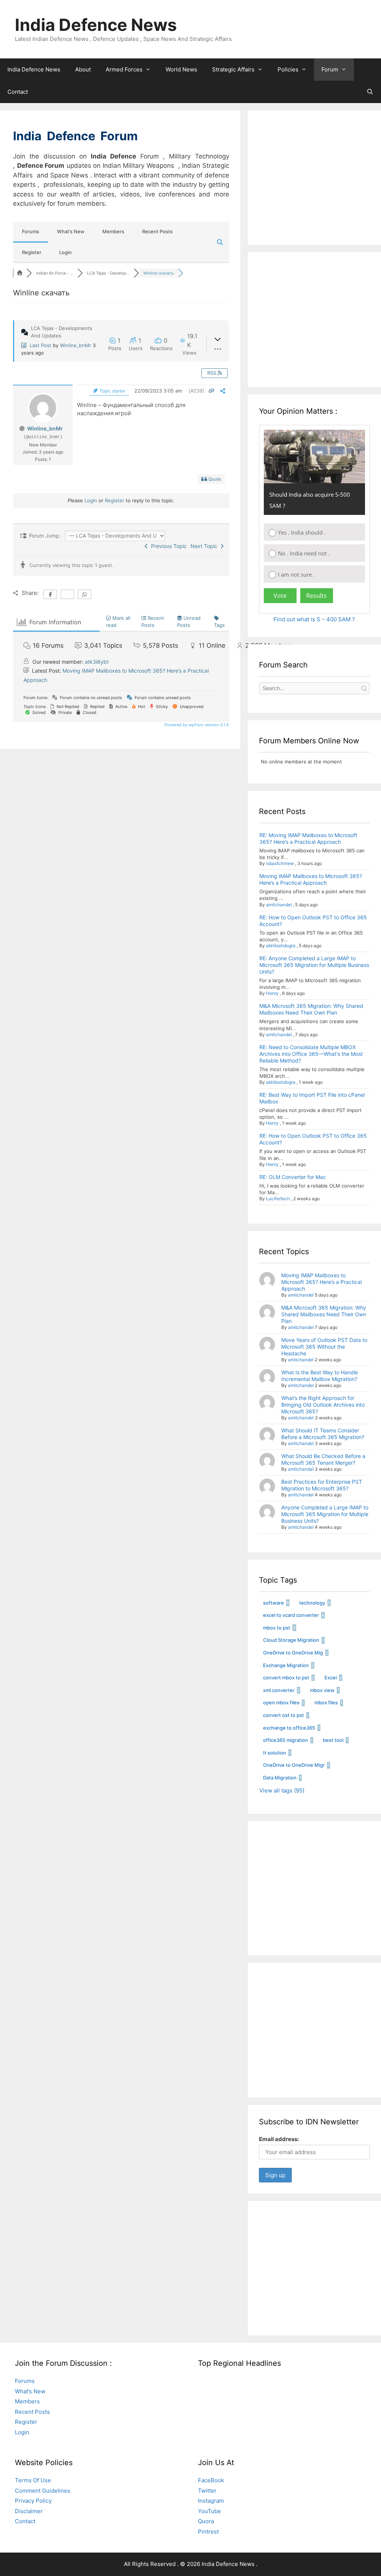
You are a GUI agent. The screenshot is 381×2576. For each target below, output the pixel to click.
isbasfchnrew (280, 863)
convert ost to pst (284, 1715)
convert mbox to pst (286, 1678)
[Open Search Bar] (370, 92)
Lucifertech (278, 1199)
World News (181, 69)
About (83, 69)
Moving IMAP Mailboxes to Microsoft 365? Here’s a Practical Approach (311, 879)
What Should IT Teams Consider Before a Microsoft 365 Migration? (323, 1434)
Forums (31, 231)
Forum (330, 69)
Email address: (279, 2139)
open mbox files (281, 1702)
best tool (333, 1740)
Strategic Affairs (233, 69)
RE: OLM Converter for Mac (293, 1177)
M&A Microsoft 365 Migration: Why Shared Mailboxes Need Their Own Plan (311, 1009)
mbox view (322, 1690)
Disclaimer (29, 2511)
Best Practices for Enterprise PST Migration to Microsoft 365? (322, 1485)
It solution (275, 1753)
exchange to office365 (289, 1728)
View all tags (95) (282, 1790)
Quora (206, 2521)
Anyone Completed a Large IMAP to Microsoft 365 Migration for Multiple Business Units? (325, 1514)
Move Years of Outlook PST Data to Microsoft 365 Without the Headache (324, 1347)
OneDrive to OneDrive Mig (293, 1653)
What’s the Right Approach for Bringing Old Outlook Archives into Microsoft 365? (323, 1405)
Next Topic (205, 546)
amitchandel (279, 905)
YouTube (209, 2511)
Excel (331, 1678)
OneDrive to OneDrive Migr (294, 1765)
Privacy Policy (33, 2501)
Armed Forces (124, 69)
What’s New (71, 231)
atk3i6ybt (97, 662)
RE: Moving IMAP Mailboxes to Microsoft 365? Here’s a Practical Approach (308, 838)
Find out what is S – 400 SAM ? (314, 619)
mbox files (326, 1702)
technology (312, 1603)
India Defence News (96, 25)
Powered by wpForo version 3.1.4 (196, 725)
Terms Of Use (33, 2480)
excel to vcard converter (291, 1615)
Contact (18, 92)
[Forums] (20, 273)
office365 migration (286, 1740)
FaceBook (211, 2480)
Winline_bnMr (76, 345)
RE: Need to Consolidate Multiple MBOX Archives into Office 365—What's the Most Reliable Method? (311, 1054)
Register (32, 252)
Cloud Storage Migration (291, 1640)
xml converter (279, 1690)
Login (65, 252)
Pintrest (208, 2532)
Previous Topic (167, 546)
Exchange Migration (286, 1665)
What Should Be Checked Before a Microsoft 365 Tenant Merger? (323, 1459)
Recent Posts (157, 231)
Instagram (211, 2501)
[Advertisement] (320, 185)
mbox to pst (277, 1628)
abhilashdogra (281, 946)
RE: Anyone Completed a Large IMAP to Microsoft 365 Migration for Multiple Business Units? (314, 965)
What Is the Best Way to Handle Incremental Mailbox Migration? (320, 1376)
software (273, 1603)
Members (113, 231)
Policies (288, 69)
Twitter (207, 2491)
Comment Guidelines (43, 2491)
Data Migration (280, 1778)
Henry (272, 993)
